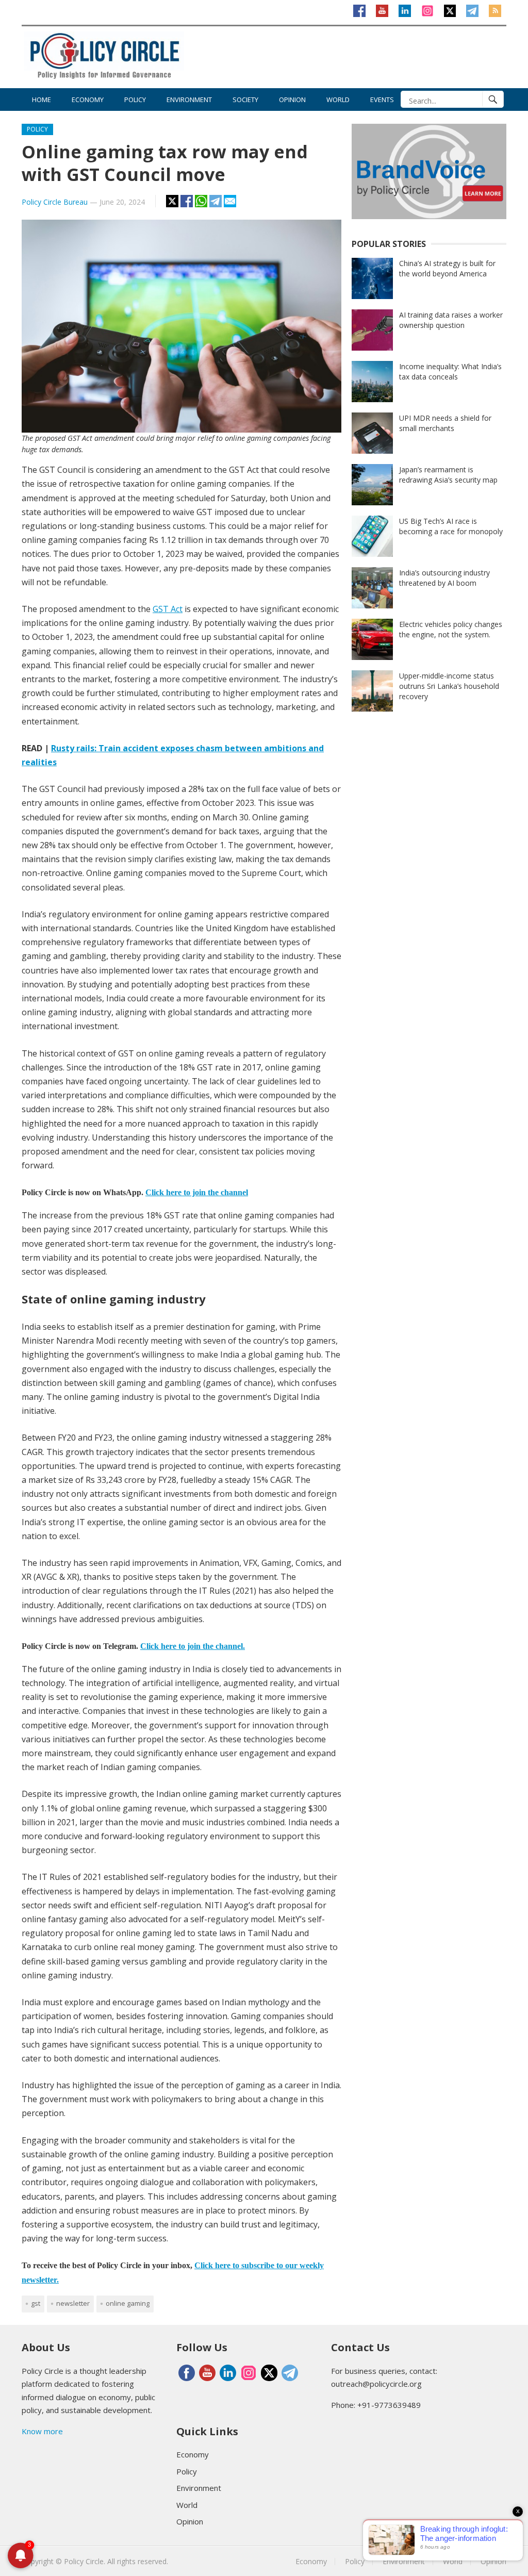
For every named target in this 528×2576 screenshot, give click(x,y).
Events (382, 100)
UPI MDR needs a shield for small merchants (445, 423)
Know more (42, 2431)
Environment (189, 100)
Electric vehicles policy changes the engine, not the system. (451, 629)
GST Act (168, 609)
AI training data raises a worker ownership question (451, 320)
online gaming (128, 2303)
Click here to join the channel (197, 1192)
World (338, 100)
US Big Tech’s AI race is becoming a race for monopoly (451, 526)
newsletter (73, 2303)
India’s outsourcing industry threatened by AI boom (444, 578)
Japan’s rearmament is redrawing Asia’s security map (448, 475)
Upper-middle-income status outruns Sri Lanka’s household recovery (449, 686)
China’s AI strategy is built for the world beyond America (447, 268)
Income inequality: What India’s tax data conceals (450, 371)
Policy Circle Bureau (55, 202)
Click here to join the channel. (193, 1646)
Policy (135, 100)
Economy (88, 100)
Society (245, 100)
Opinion (292, 100)
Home (42, 100)
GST (36, 2303)
